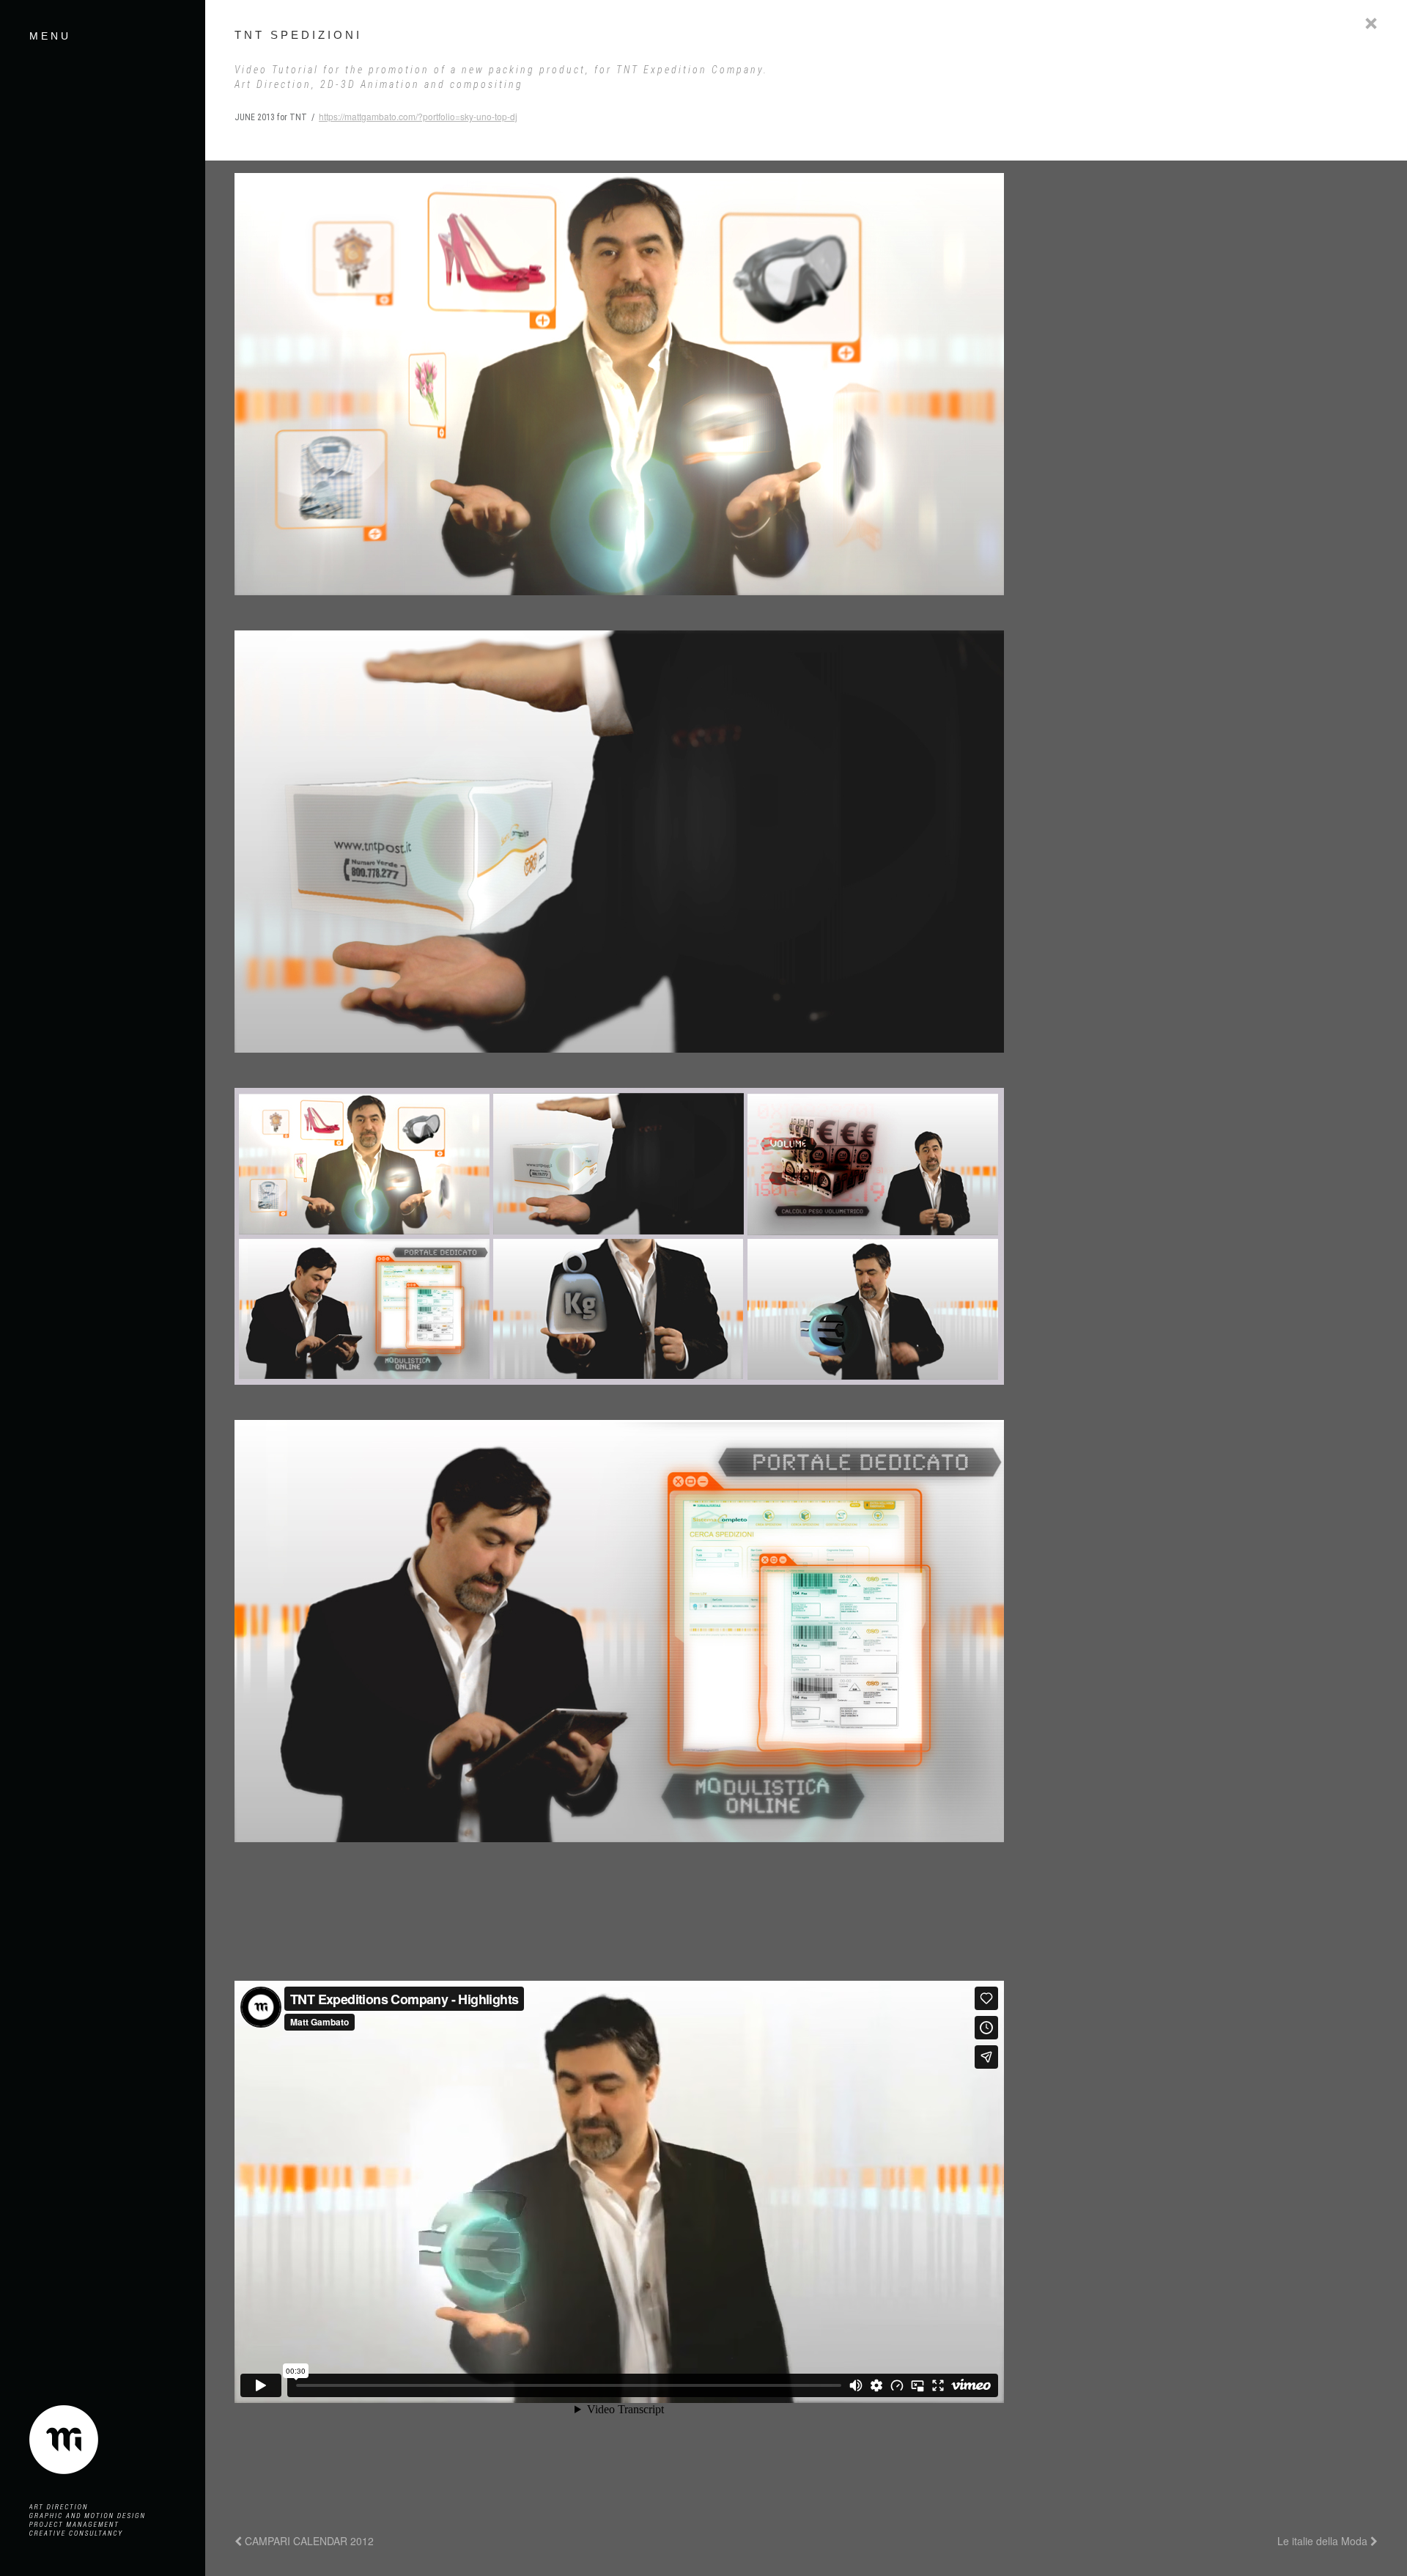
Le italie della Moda (1324, 2541)
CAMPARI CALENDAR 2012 (308, 2541)
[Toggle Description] (1371, 23)
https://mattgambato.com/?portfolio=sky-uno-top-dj (418, 116)
